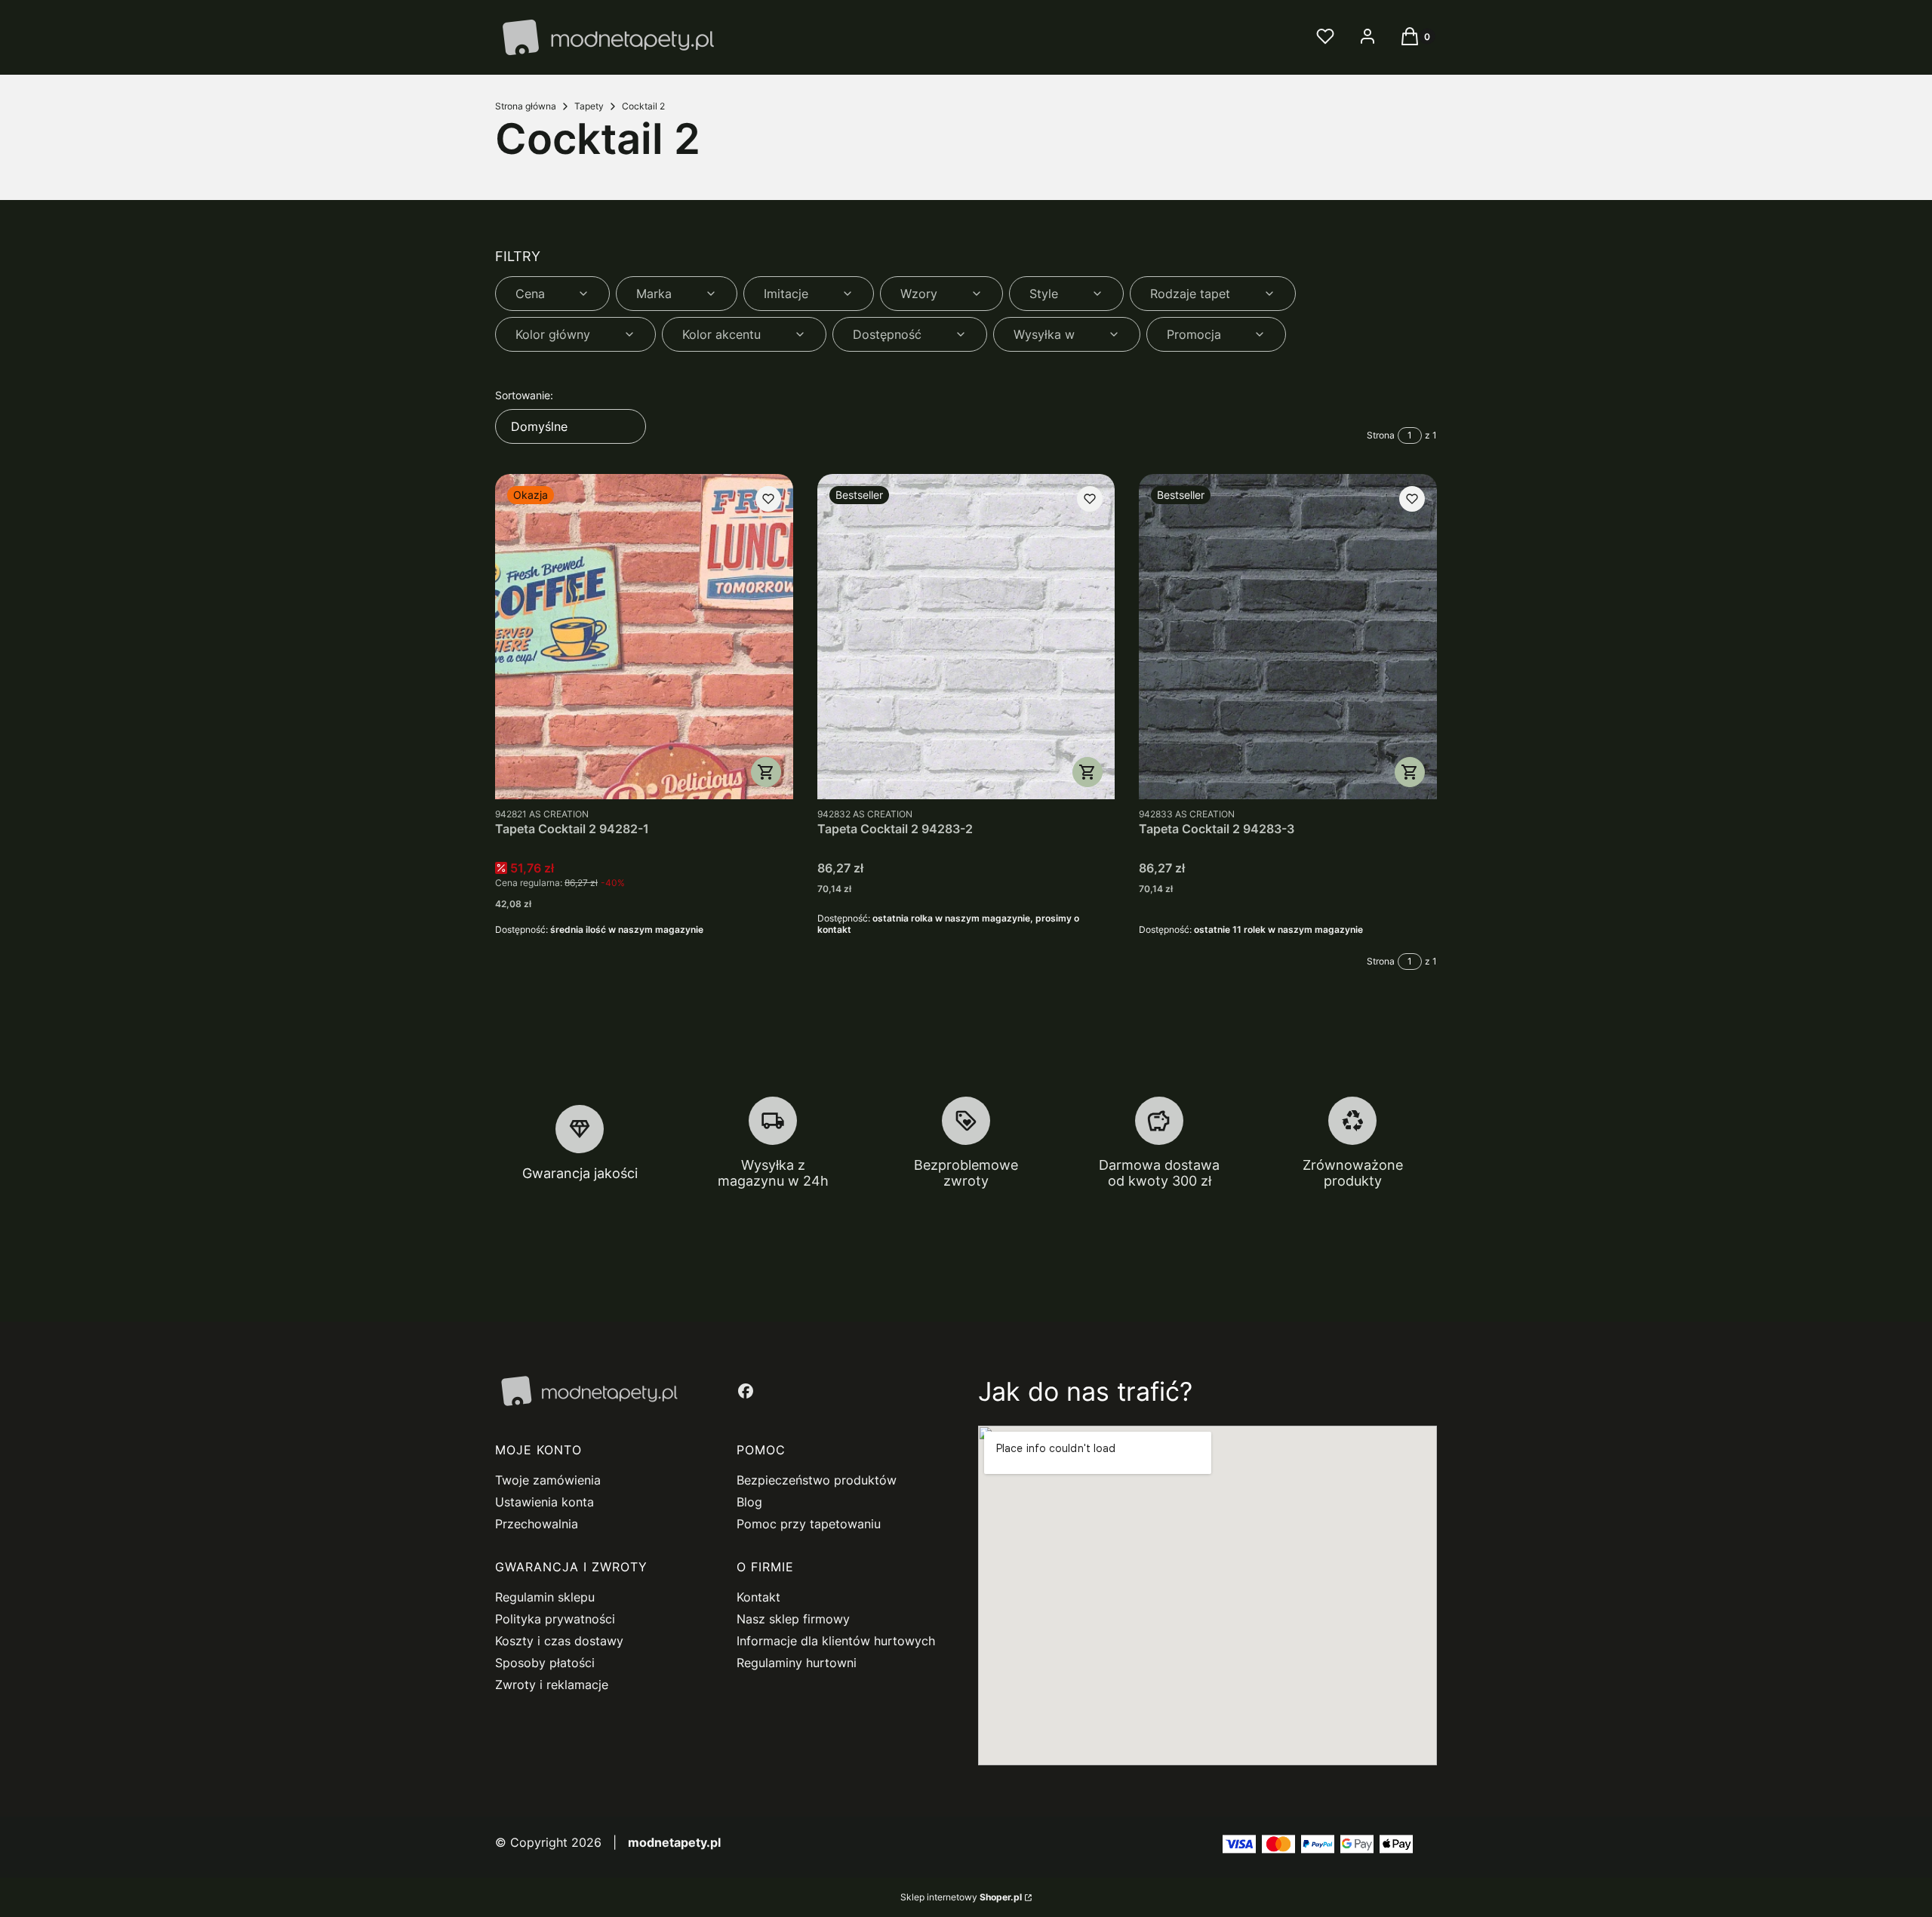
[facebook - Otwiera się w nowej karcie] (746, 1391)
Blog (749, 1502)
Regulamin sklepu (545, 1597)
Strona (1381, 435)
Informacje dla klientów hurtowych (836, 1641)
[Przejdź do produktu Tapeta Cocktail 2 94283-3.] (1288, 637)
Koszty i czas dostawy (559, 1641)
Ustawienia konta (545, 1502)
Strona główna (526, 106)
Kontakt (758, 1597)
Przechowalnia (537, 1524)
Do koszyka (766, 772)
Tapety (589, 106)
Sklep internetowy (961, 1897)
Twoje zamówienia (548, 1480)
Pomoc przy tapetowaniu (809, 1524)
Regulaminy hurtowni (797, 1663)
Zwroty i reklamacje (552, 1685)
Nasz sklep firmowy (793, 1619)
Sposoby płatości (545, 1663)
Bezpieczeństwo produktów (817, 1480)
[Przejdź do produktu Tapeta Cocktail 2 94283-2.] (966, 637)
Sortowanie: (524, 395)
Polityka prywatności (555, 1619)
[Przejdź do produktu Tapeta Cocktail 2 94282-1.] (644, 637)
